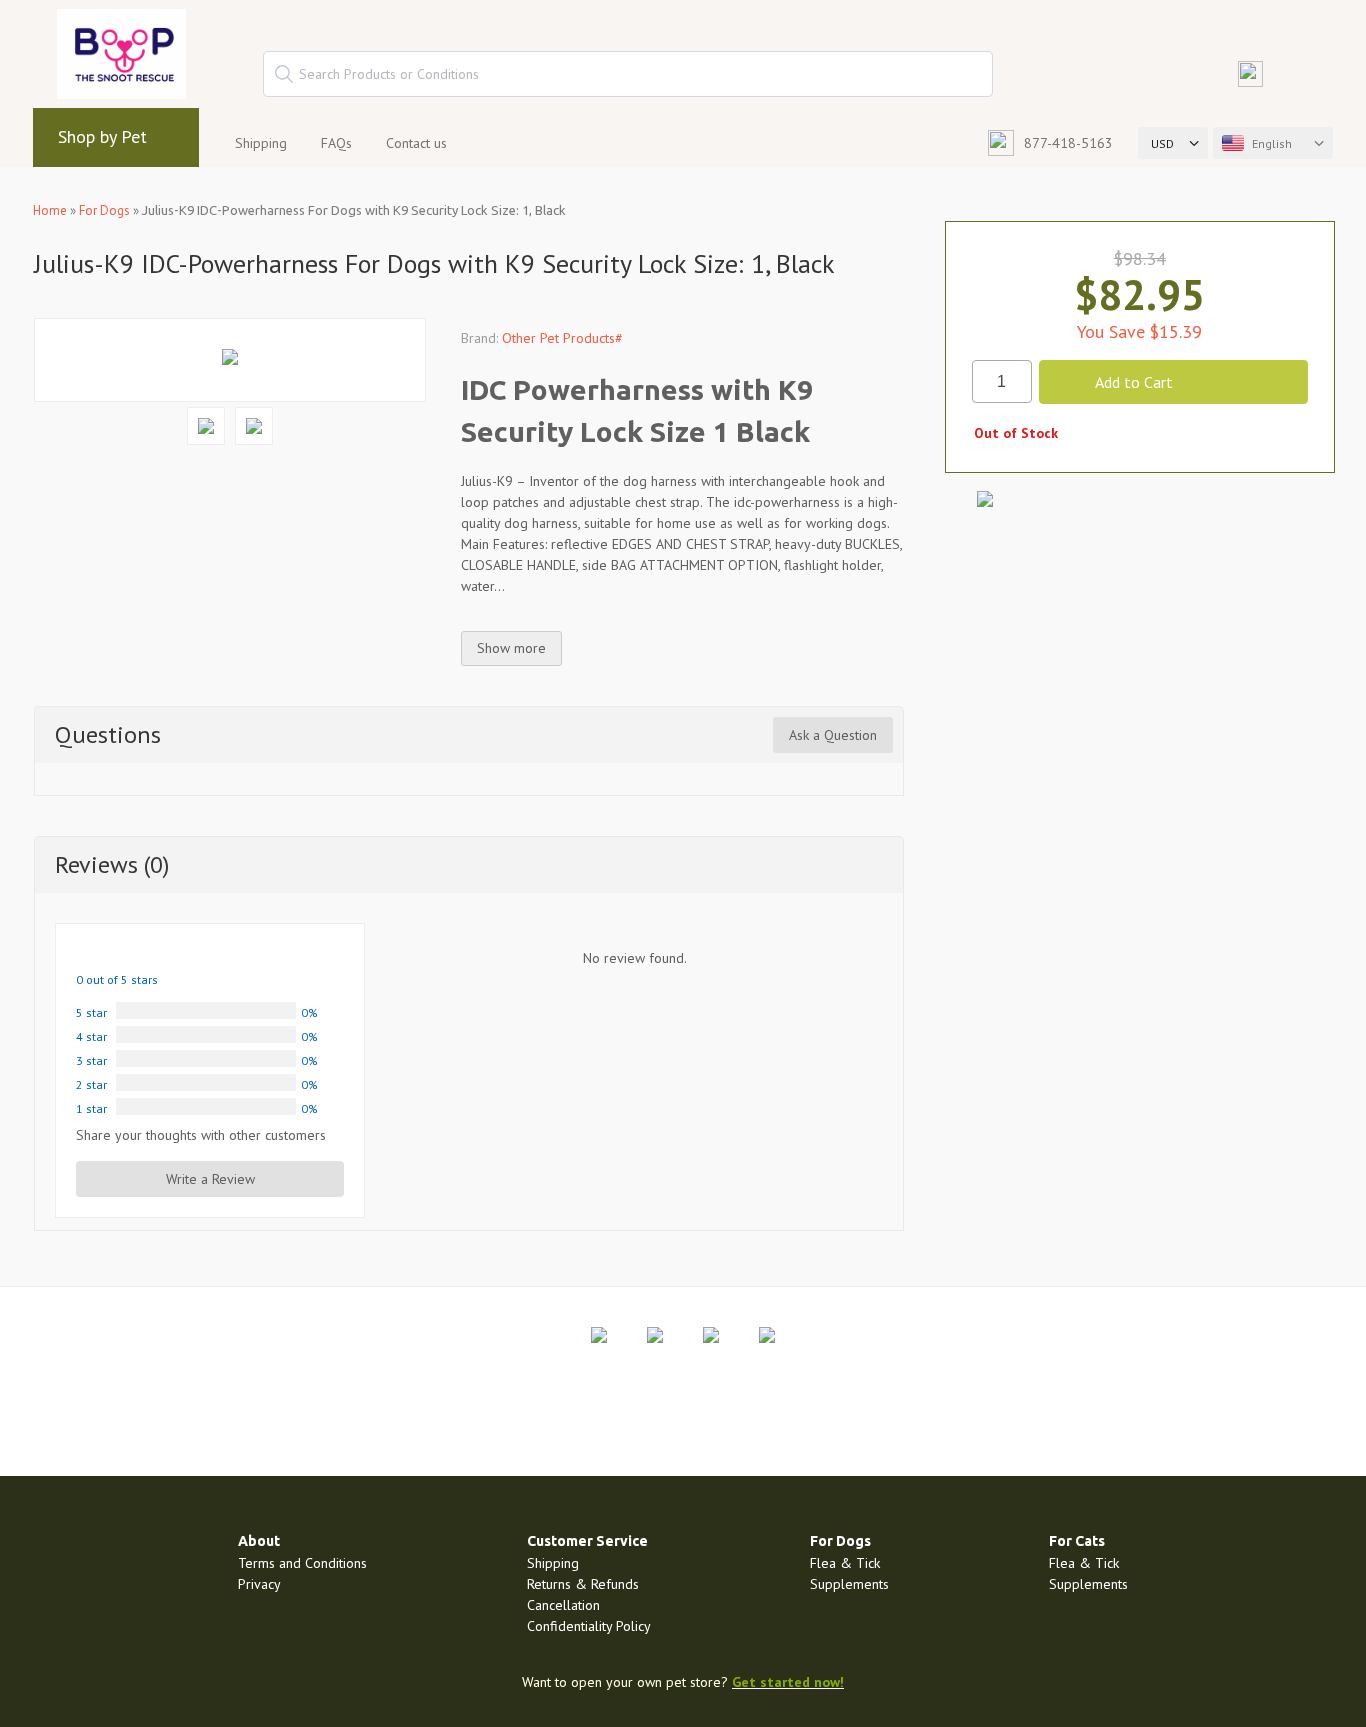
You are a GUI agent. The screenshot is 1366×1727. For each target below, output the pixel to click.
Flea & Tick (845, 1563)
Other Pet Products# (562, 338)
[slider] (123, 952)
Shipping (261, 143)
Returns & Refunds (583, 1584)
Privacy (259, 1584)
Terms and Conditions (302, 1563)
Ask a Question (833, 735)
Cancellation (563, 1605)
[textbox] (628, 74)
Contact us (416, 143)
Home (50, 210)
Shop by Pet (102, 136)
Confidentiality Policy (589, 1626)
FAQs (336, 143)
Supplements (849, 1584)
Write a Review (210, 1179)
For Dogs (104, 210)
